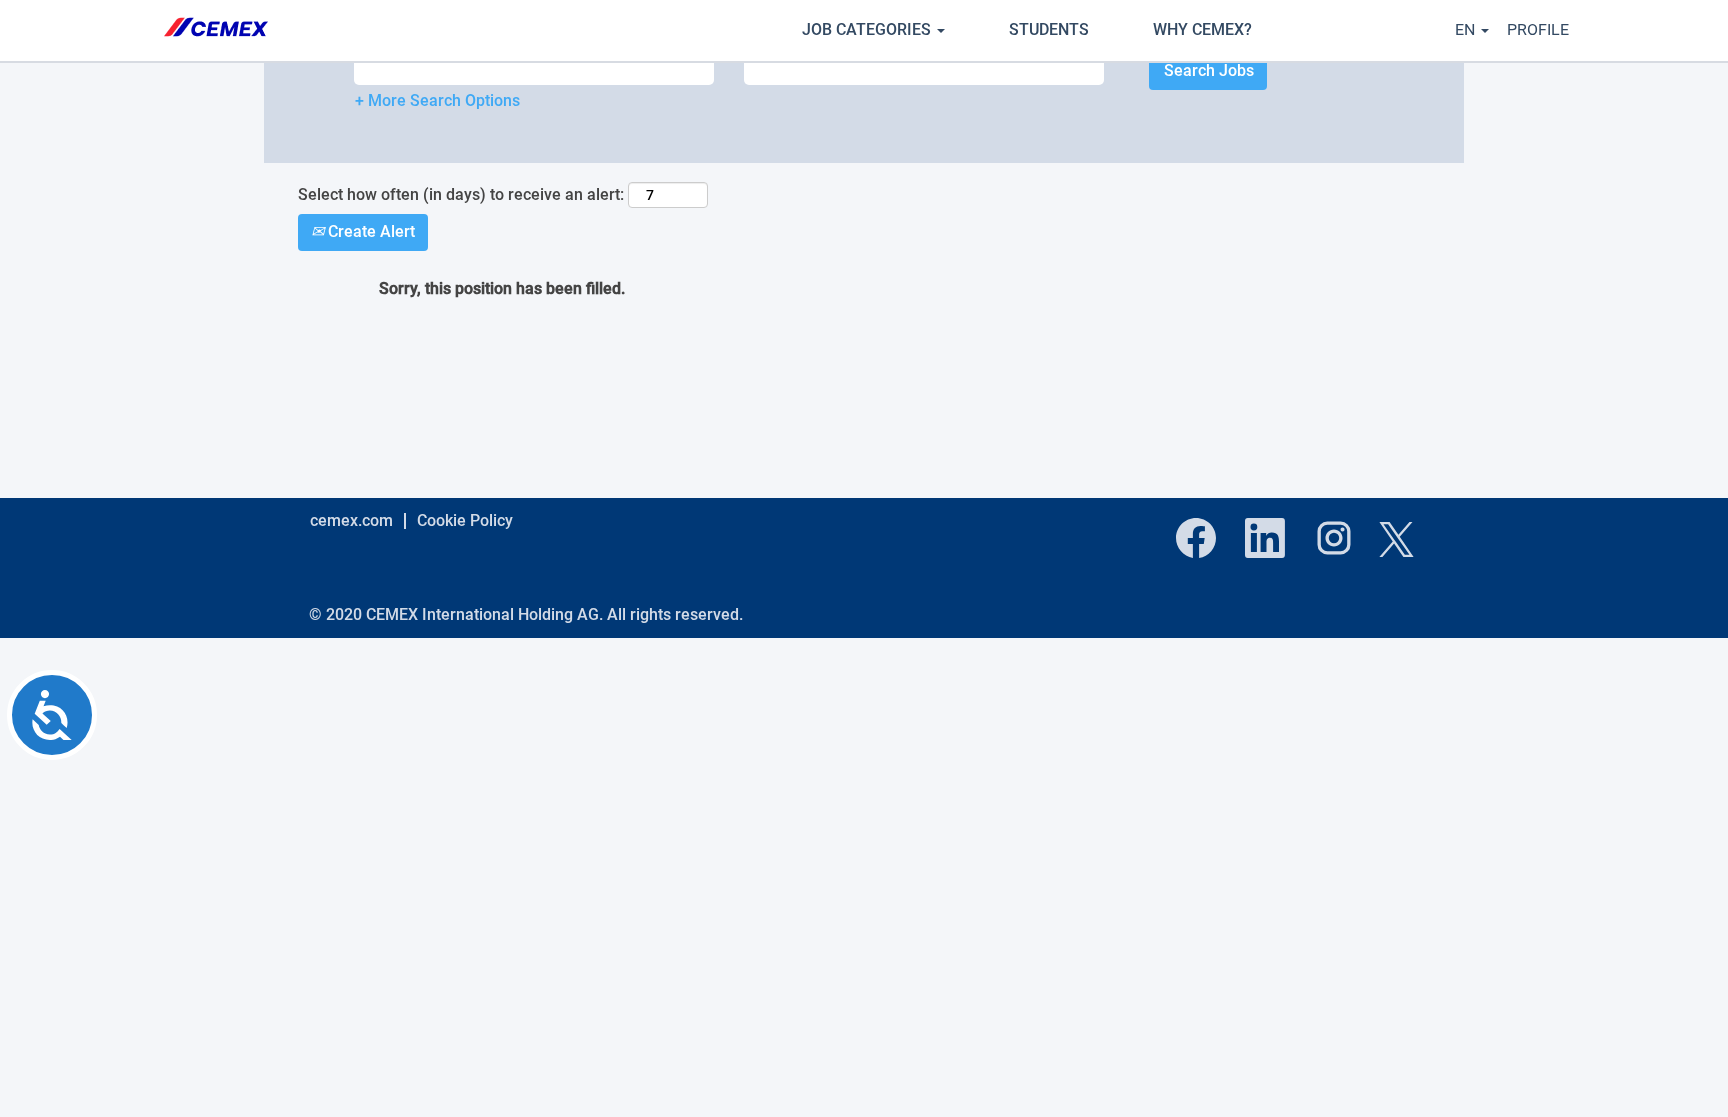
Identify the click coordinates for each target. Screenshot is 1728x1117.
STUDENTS (1049, 29)
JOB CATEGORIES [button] (868, 29)
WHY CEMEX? (1202, 29)
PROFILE (1538, 29)
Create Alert (369, 231)
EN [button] (1467, 29)
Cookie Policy (465, 520)
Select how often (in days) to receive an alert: (461, 194)
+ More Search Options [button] (437, 100)
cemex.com (351, 520)
